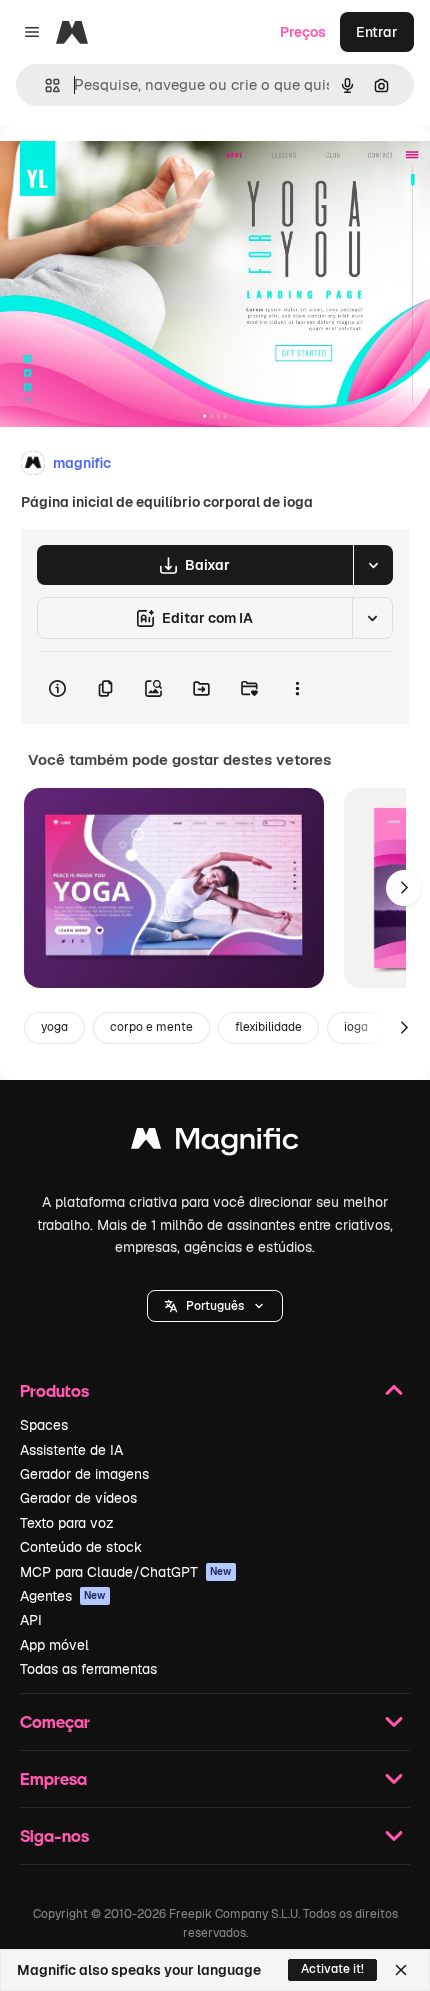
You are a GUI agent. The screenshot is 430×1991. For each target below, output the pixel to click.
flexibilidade (268, 1027)
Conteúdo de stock (81, 1547)
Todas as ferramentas (88, 1669)
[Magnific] (215, 1143)
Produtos (54, 1390)
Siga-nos (54, 1835)
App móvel (54, 1645)
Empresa (53, 1778)
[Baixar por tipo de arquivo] (373, 565)
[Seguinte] (404, 888)
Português (215, 1306)
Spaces (44, 1425)
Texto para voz (67, 1523)
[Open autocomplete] (44, 85)
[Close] (401, 1970)
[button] (215, 1306)
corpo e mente (151, 1027)
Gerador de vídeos (78, 1498)
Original (128, 171)
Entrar (377, 32)
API (31, 1620)
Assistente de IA (71, 1450)
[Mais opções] (297, 688)
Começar (55, 1721)
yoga (54, 1027)
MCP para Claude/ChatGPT (126, 1572)
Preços (303, 32)
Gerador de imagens (84, 1474)
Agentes (63, 1596)
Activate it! (332, 1969)
